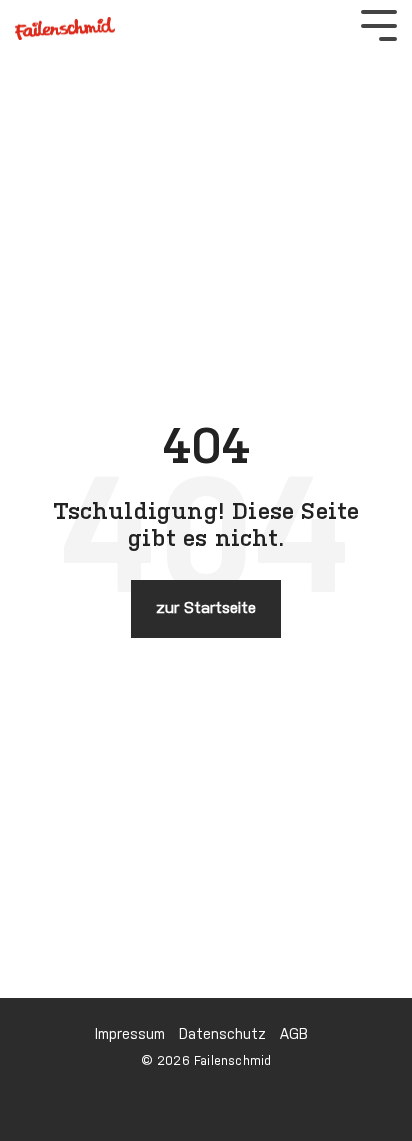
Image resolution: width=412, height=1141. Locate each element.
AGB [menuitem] (294, 1035)
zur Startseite (206, 608)
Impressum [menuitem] (130, 1035)
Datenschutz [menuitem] (222, 1035)
